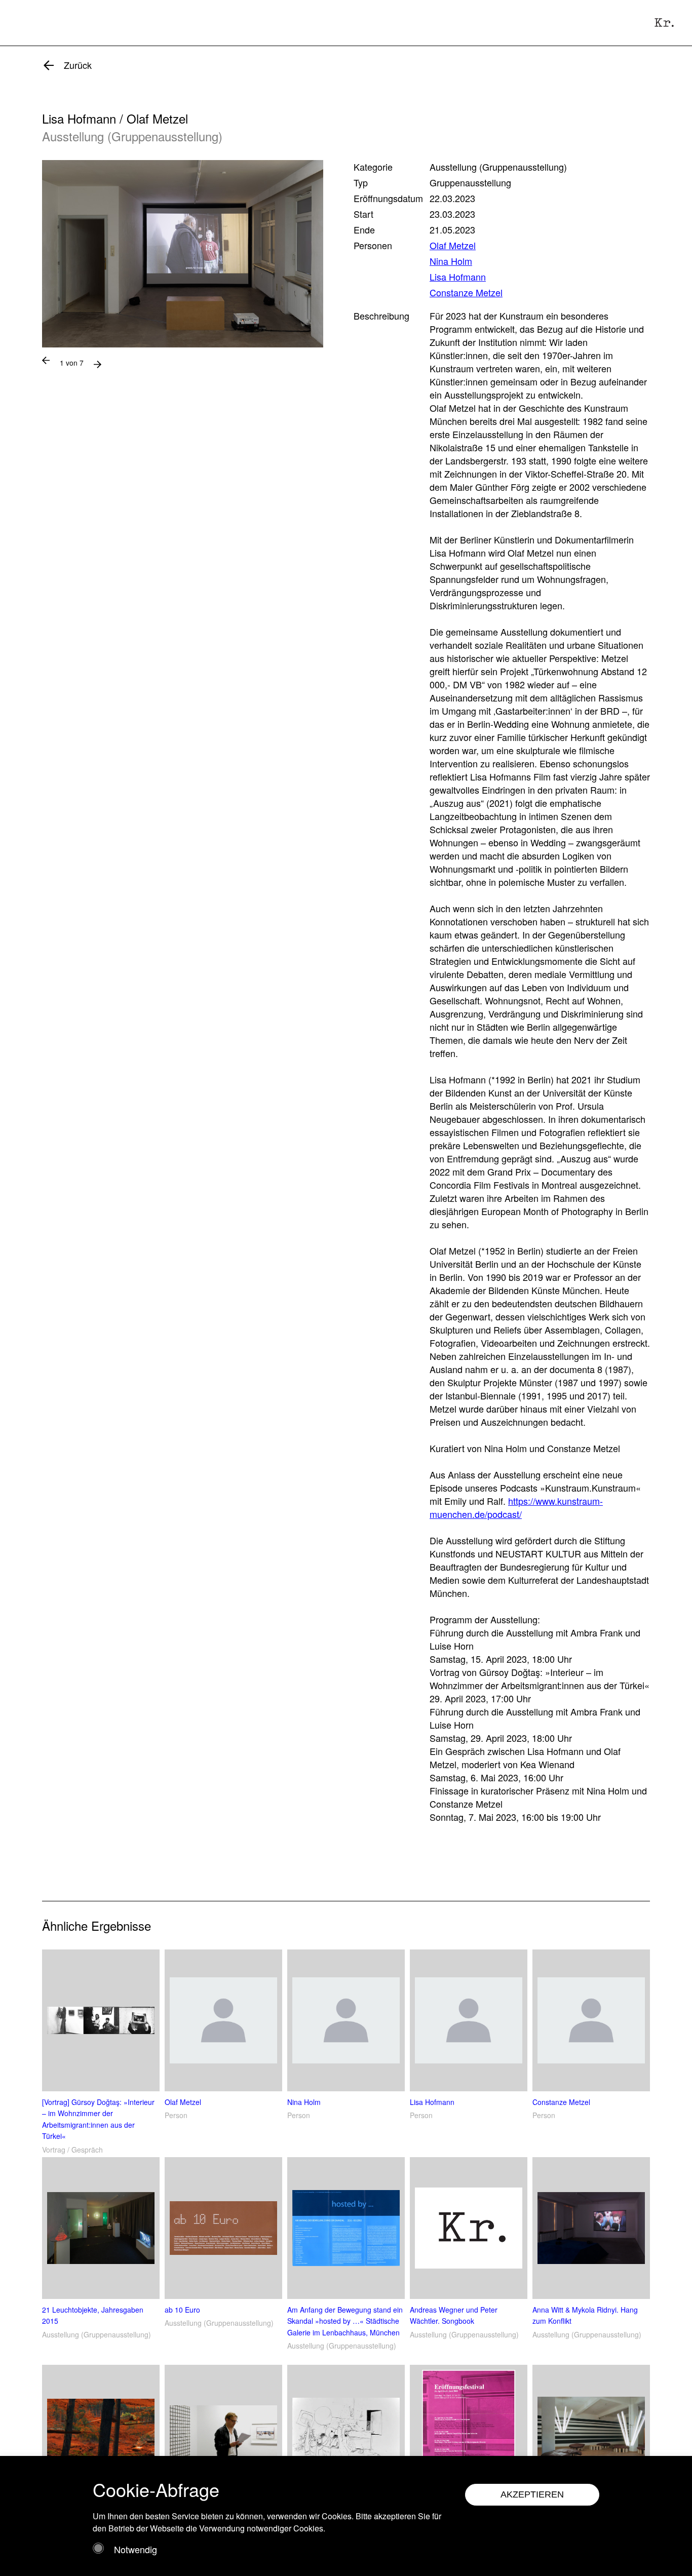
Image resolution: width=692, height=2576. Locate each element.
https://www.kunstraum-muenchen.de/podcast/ (516, 1507)
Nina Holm (451, 261)
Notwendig (136, 2549)
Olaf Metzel (453, 245)
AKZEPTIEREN (532, 2494)
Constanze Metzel (466, 292)
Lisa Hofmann (458, 277)
